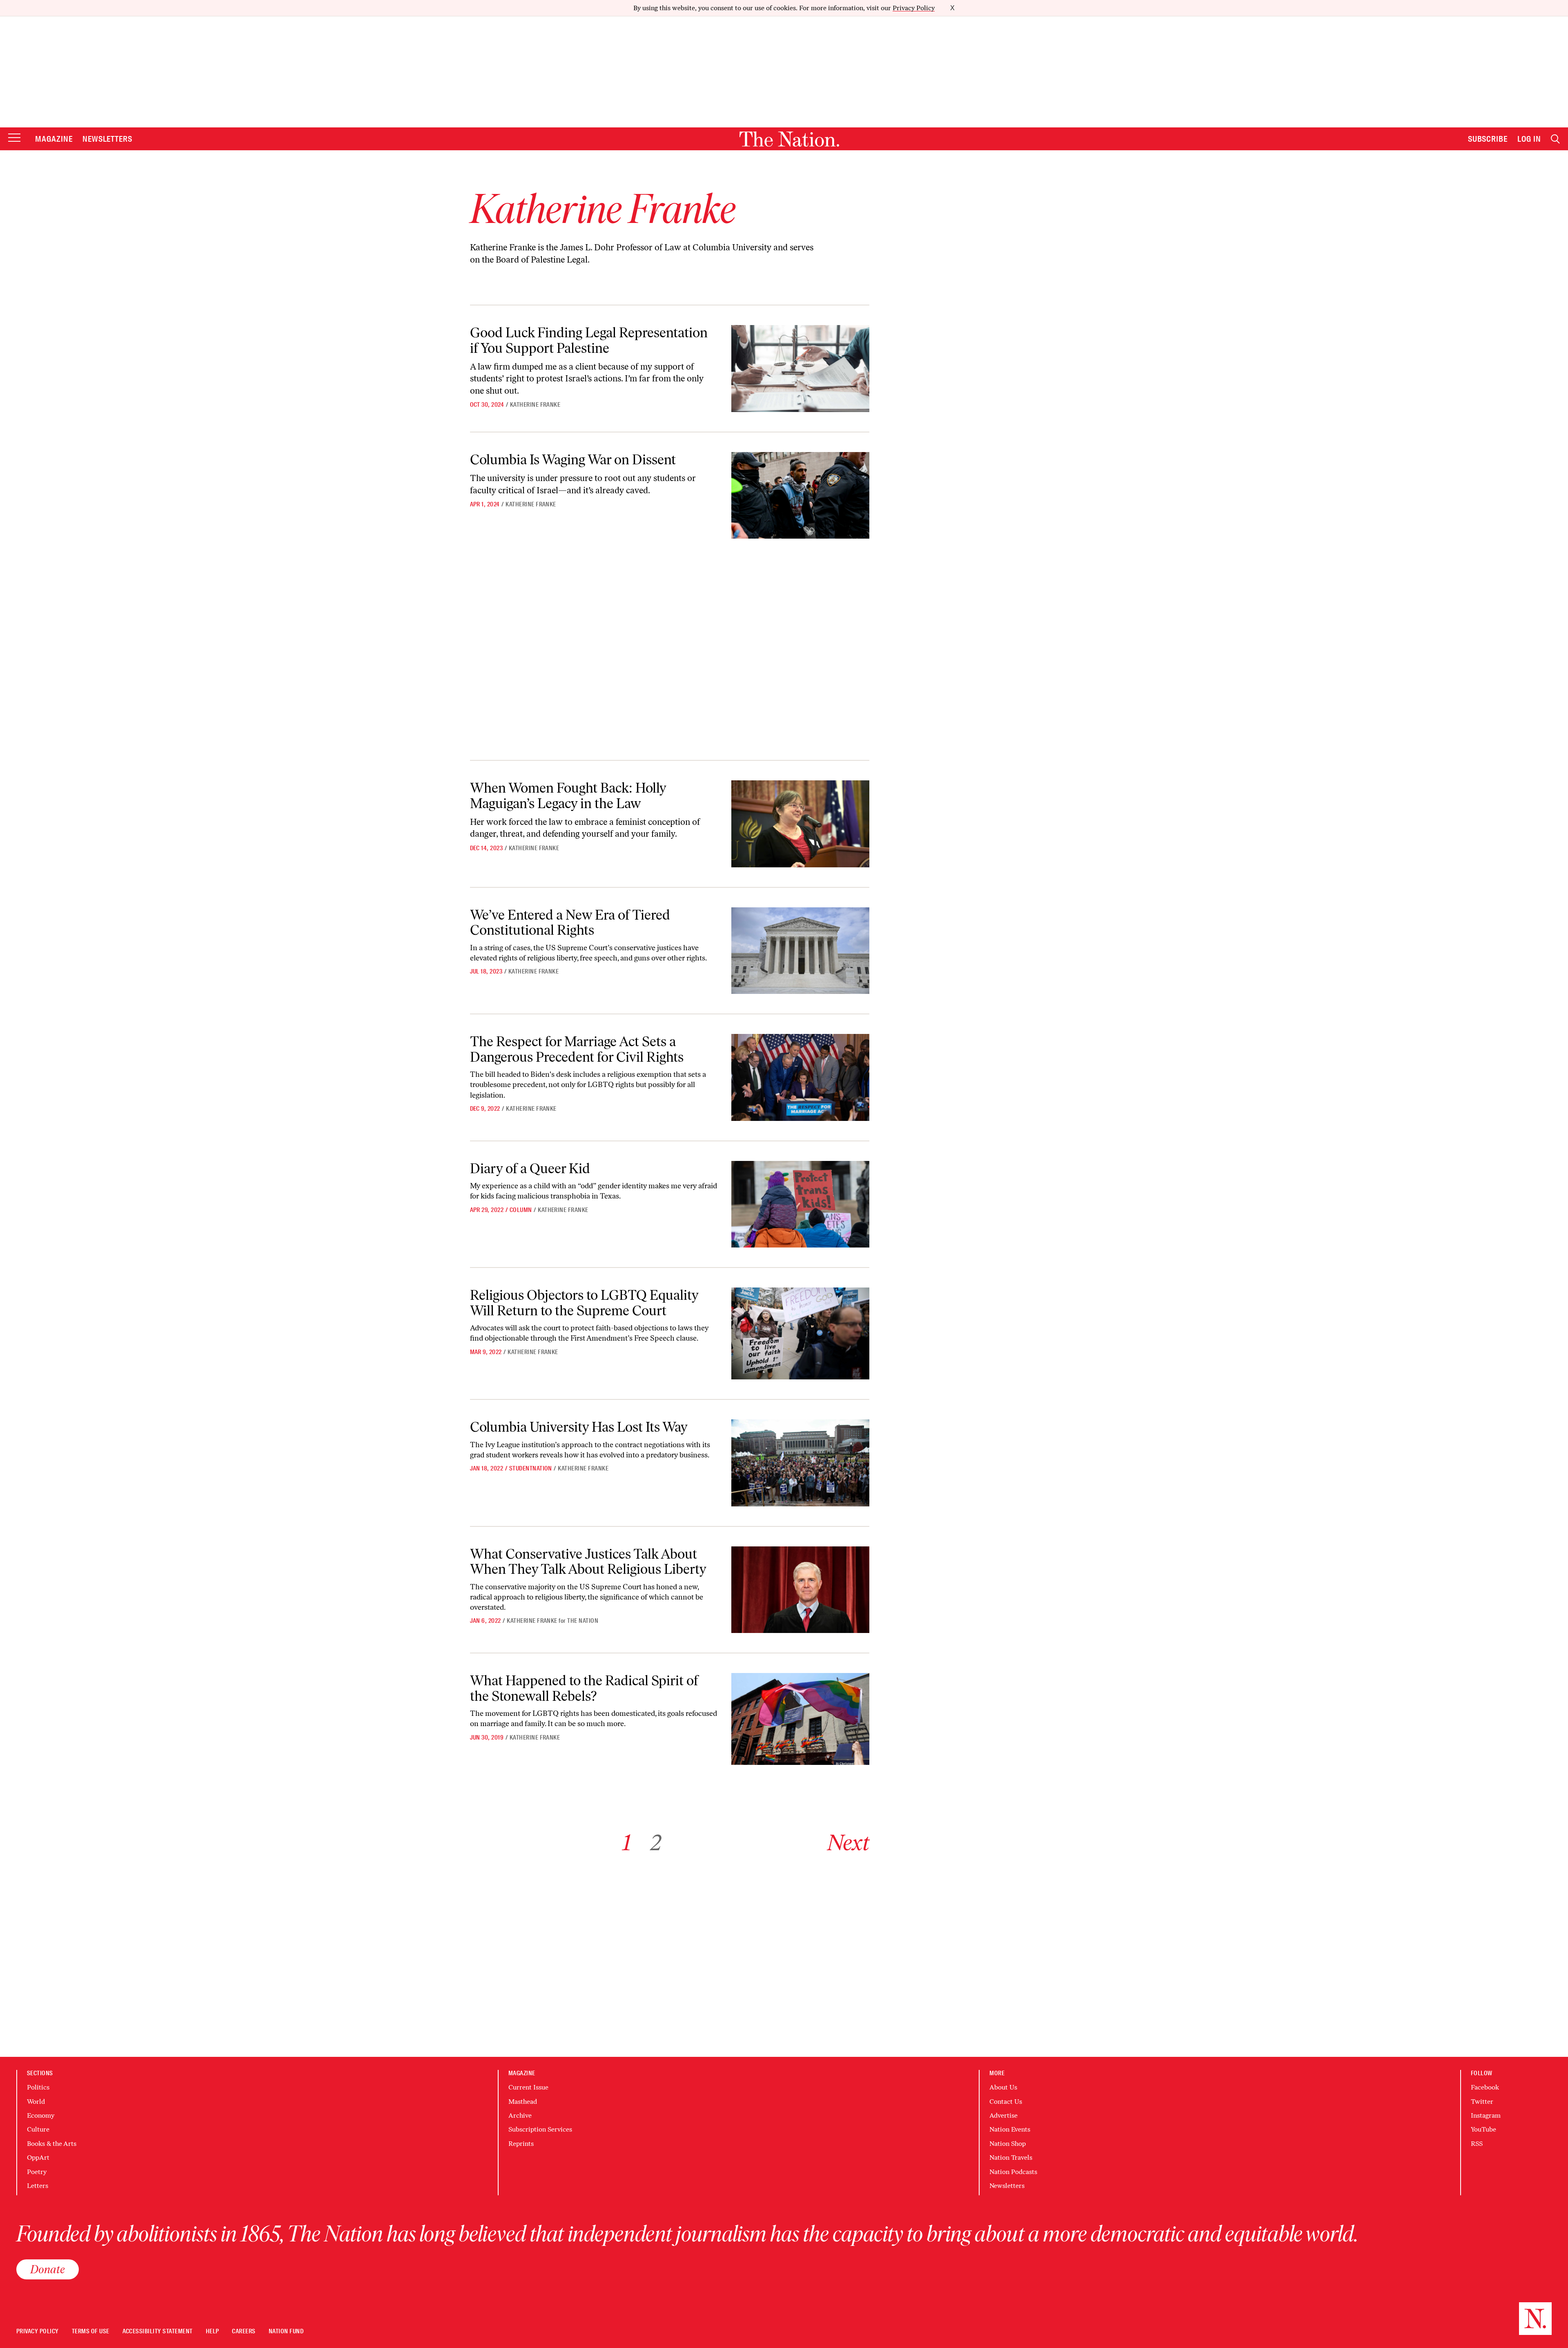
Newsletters (108, 139)
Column (521, 1210)
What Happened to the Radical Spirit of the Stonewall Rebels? (584, 1688)
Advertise (1003, 2115)
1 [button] (627, 1843)
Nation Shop (1008, 2144)
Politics (38, 2087)
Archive (520, 2115)
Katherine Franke (535, 405)
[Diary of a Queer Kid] (800, 1204)
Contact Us (1006, 2102)
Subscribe (1488, 139)
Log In (1529, 139)
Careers (244, 2331)
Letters (38, 2186)
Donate (48, 2269)
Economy (41, 2115)
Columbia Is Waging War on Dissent (573, 460)
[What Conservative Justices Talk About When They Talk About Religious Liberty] (800, 1590)
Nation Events (1010, 2129)
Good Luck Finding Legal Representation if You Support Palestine (589, 340)
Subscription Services (540, 2129)
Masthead (523, 2102)
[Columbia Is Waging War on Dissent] (800, 496)
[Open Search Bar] (1555, 139)
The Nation (583, 1621)
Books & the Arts (52, 2144)
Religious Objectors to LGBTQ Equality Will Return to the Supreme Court (584, 1303)
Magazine (54, 139)
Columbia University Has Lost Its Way (579, 1427)
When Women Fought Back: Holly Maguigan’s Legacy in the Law (568, 795)
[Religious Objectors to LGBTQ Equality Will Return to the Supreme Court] (800, 1333)
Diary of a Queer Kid (530, 1168)
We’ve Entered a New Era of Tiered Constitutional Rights (570, 922)
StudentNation (531, 1468)
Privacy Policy (914, 8)
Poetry (37, 2172)
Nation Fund (286, 2331)
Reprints (521, 2144)
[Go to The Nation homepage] (789, 139)
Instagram (1486, 2115)
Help (213, 2331)
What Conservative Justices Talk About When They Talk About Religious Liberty (588, 1562)
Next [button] (848, 1843)
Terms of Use (91, 2331)
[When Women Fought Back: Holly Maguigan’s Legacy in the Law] (800, 824)
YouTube (1483, 2129)
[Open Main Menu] (14, 138)
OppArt (38, 2158)
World (36, 2102)
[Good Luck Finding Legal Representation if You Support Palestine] (800, 369)
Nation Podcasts (1013, 2172)
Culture (38, 2129)
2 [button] (656, 1843)
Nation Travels (1011, 2158)
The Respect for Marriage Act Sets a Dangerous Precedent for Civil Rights (577, 1049)
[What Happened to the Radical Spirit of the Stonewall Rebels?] (800, 1719)
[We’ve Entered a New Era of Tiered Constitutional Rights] (800, 951)
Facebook (1485, 2087)
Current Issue (528, 2087)
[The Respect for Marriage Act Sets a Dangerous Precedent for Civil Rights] (800, 1077)
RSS (1477, 2144)
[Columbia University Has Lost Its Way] (800, 1463)
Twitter (1482, 2102)
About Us (1003, 2087)
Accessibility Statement (158, 2331)
